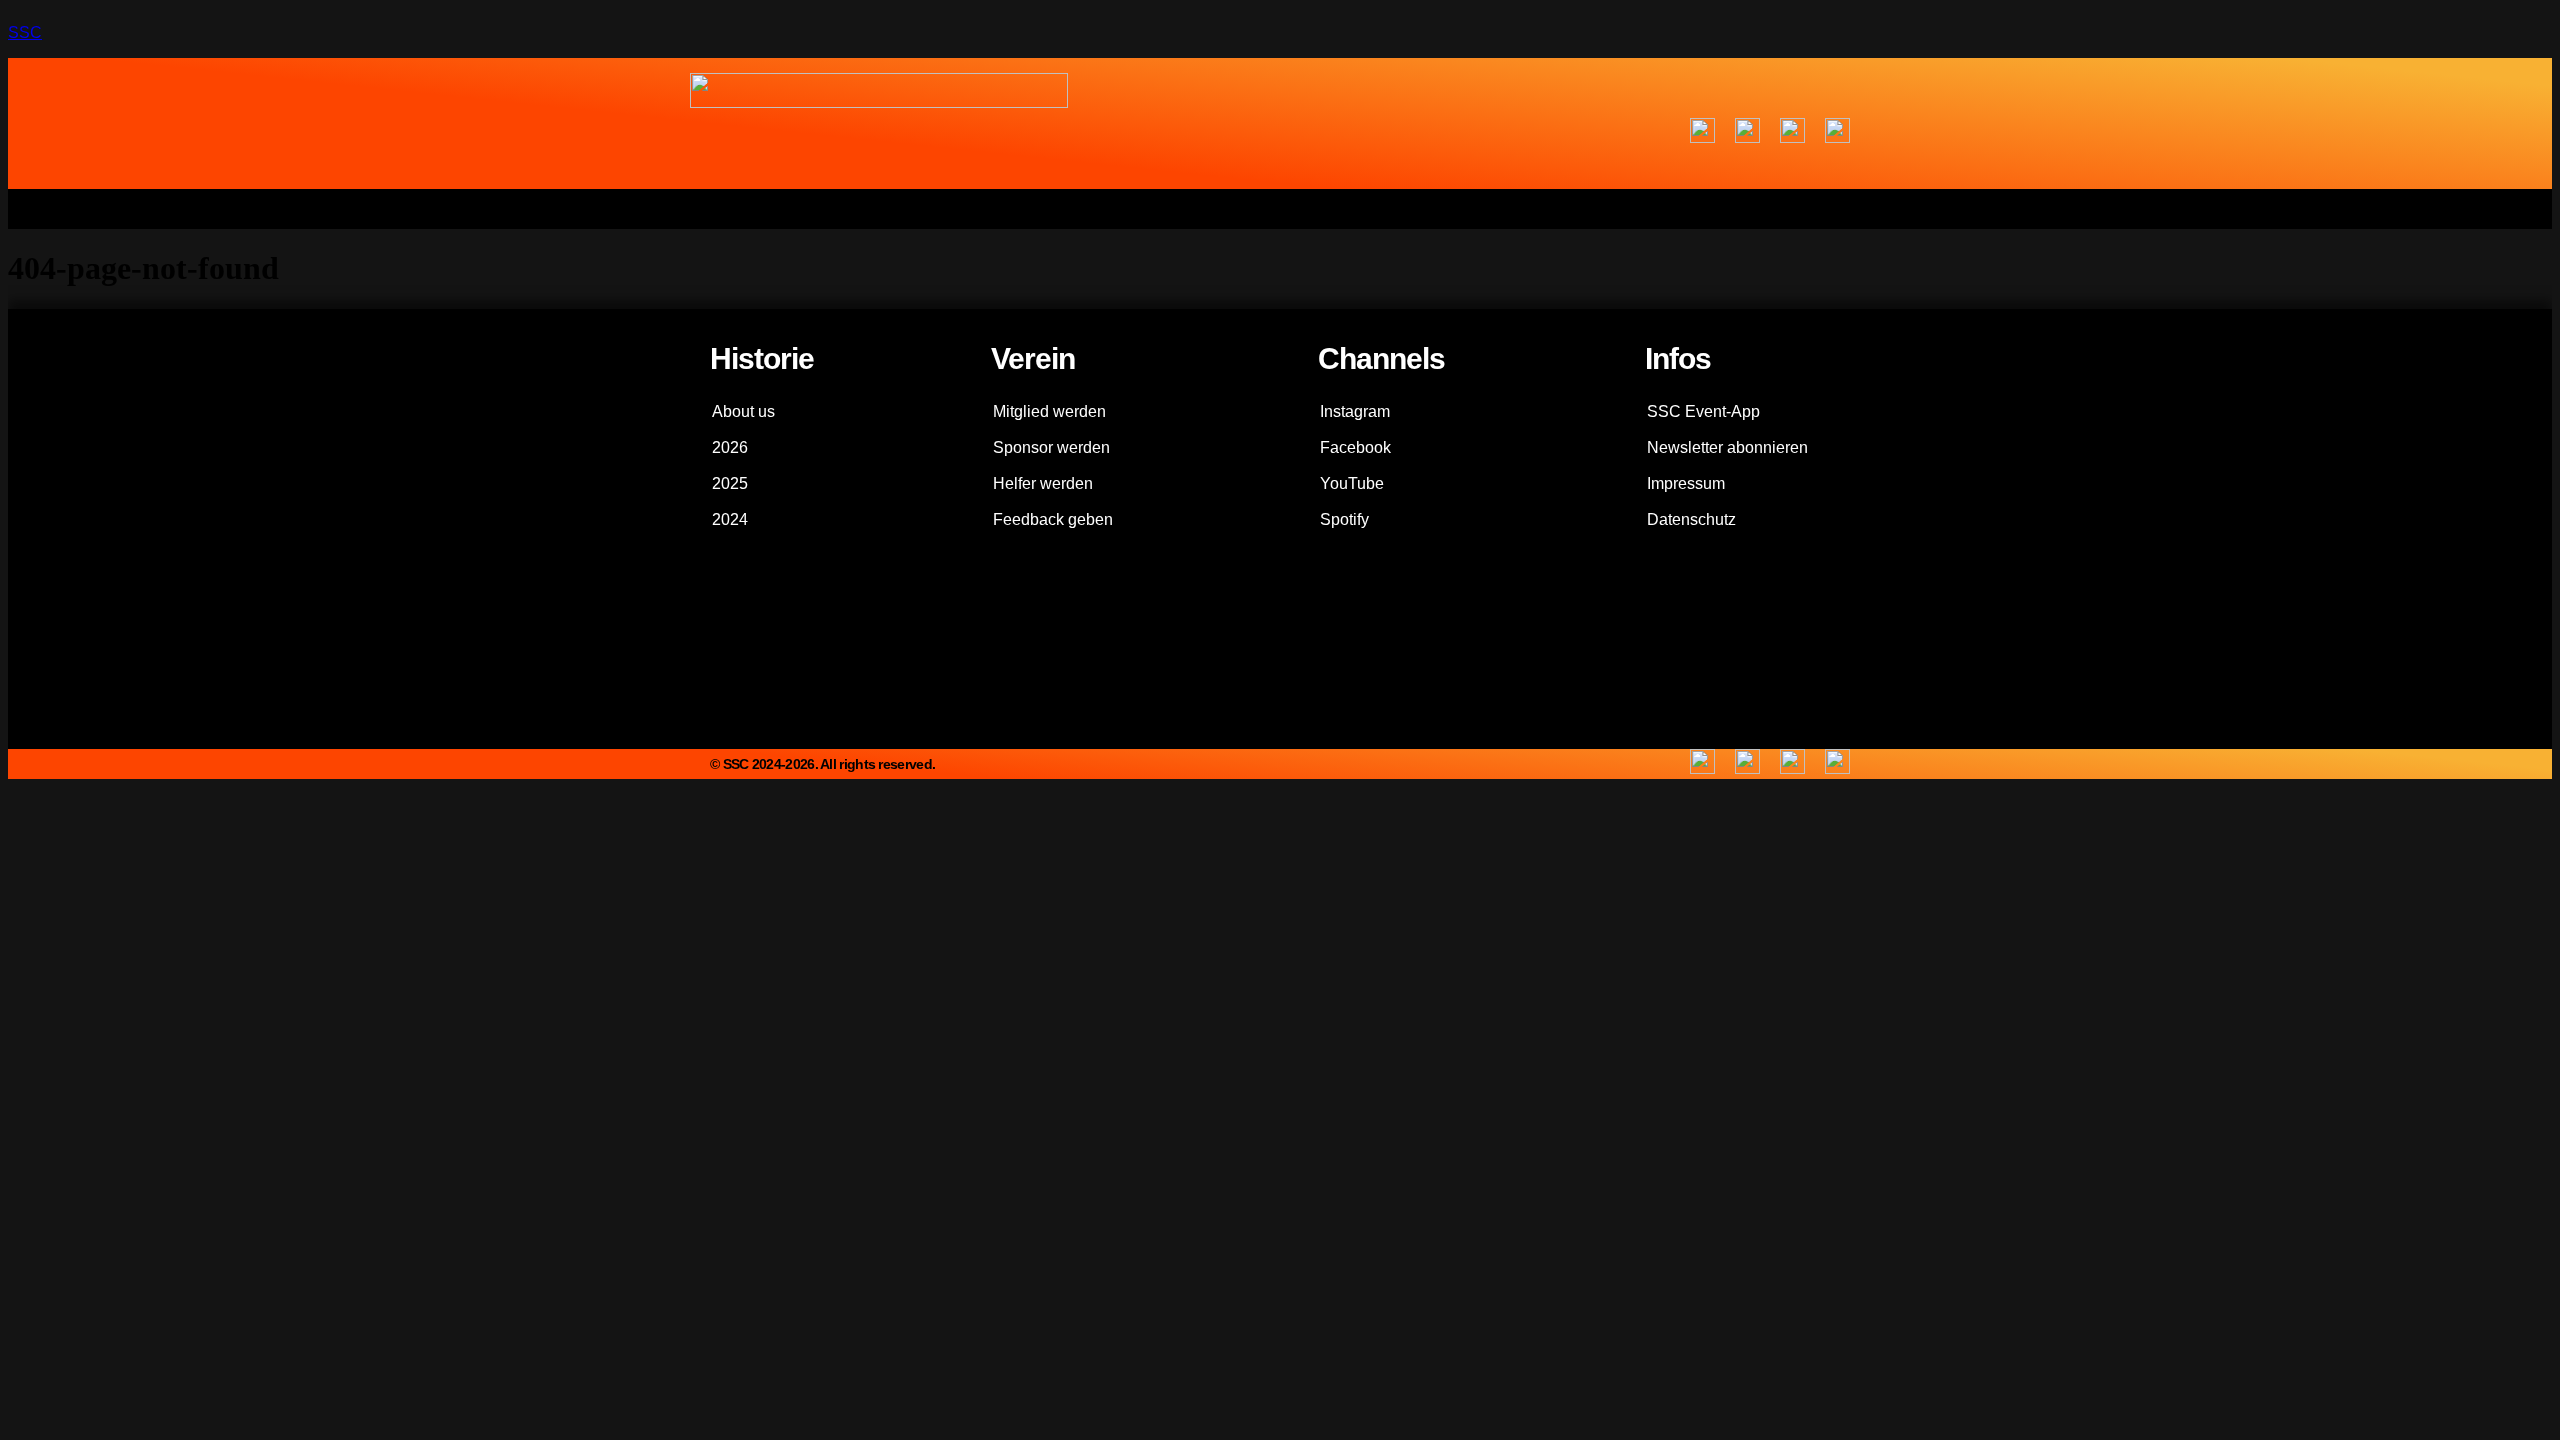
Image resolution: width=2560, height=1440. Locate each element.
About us (743, 411)
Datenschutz (1691, 519)
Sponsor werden (1051, 447)
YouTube (1352, 483)
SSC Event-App (1703, 411)
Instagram (1355, 411)
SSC (25, 32)
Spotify (1344, 519)
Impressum (1686, 483)
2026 (730, 447)
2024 (730, 519)
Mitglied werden (1049, 411)
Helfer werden (1043, 483)
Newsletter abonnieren (1727, 447)
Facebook (1355, 447)
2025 (730, 483)
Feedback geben (1053, 519)
